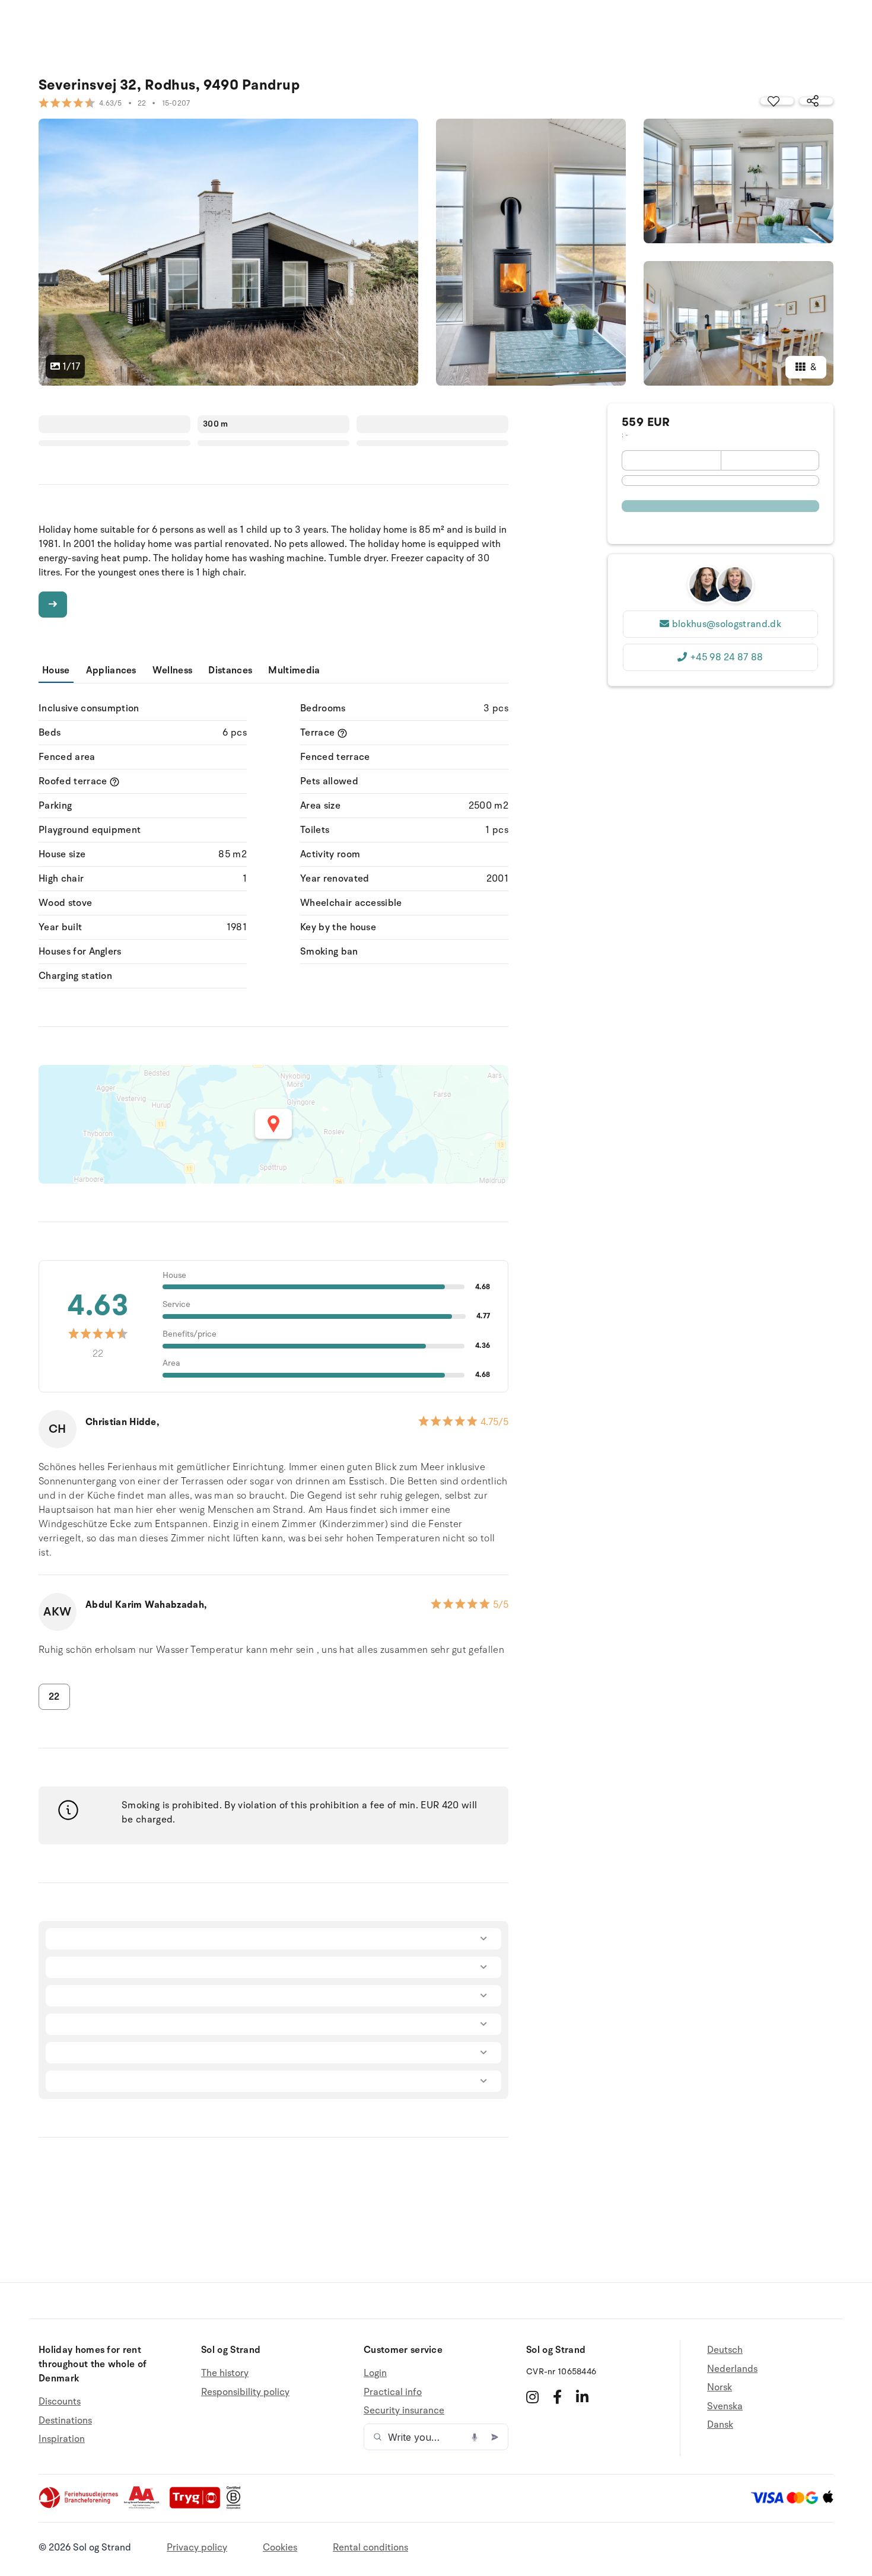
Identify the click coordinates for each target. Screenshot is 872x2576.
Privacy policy (197, 2548)
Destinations (65, 2421)
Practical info (393, 2392)
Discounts (60, 2402)
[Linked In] (582, 2397)
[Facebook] (557, 2397)
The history (225, 2373)
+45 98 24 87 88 (727, 657)
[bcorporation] (236, 2506)
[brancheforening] (79, 2506)
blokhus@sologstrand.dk (727, 624)
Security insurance (404, 2410)
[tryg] (198, 2506)
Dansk (720, 2425)
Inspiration (62, 2439)
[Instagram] (532, 2397)
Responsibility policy (245, 2392)
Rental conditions (370, 2548)
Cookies (280, 2548)
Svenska (725, 2406)
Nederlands (732, 2369)
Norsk (720, 2387)
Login (375, 2373)
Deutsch (725, 2350)
